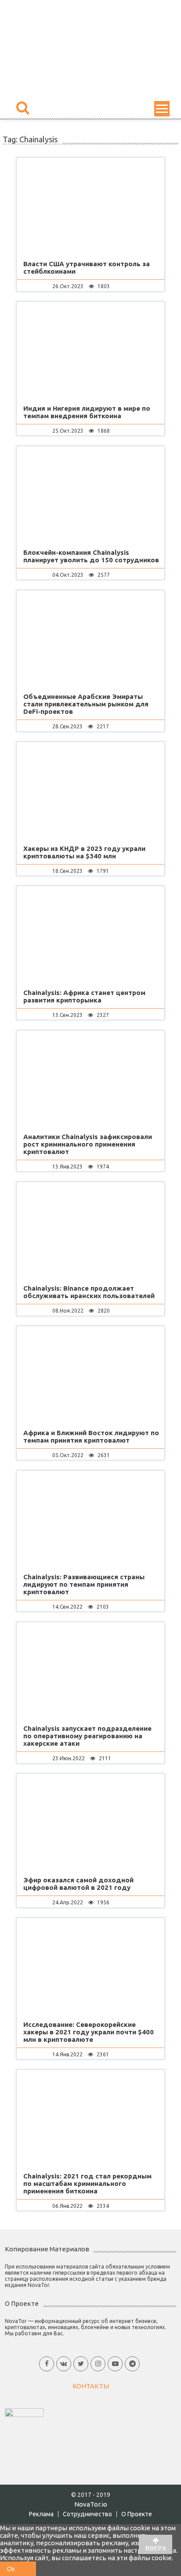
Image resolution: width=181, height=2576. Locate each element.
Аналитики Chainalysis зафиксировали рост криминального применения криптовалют (88, 1144)
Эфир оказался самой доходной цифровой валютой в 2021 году (78, 1884)
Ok (11, 2569)
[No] (29, 2569)
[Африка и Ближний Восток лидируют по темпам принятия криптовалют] (90, 1376)
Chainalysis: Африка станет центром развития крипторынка (84, 996)
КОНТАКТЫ (91, 2386)
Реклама (41, 2514)
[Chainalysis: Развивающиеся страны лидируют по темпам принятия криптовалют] (90, 1521)
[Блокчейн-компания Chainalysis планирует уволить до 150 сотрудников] (90, 496)
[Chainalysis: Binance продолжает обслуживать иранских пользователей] (90, 1232)
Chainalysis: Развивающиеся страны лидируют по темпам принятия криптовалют (84, 1584)
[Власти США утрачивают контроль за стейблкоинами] (90, 208)
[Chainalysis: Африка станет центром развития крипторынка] (90, 936)
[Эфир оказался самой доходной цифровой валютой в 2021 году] (90, 1824)
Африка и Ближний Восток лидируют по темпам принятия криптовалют (91, 1436)
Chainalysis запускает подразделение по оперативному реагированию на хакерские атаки (87, 1736)
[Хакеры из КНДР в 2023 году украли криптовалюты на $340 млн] (90, 792)
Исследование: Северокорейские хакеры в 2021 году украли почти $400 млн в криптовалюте (89, 2032)
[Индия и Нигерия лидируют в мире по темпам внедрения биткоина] (90, 352)
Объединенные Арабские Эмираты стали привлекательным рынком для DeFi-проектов (86, 704)
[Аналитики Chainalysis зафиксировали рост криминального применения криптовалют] (90, 1081)
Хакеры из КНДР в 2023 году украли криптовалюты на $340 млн (84, 852)
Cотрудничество (87, 2514)
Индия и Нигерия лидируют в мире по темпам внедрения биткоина (87, 412)
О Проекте (137, 2514)
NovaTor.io (91, 2504)
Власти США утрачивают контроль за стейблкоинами (87, 268)
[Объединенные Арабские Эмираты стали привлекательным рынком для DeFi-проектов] (90, 640)
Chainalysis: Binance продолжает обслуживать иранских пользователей (89, 1292)
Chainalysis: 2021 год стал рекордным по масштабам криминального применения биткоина (87, 2183)
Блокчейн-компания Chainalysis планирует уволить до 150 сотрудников (91, 556)
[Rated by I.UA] (24, 2412)
